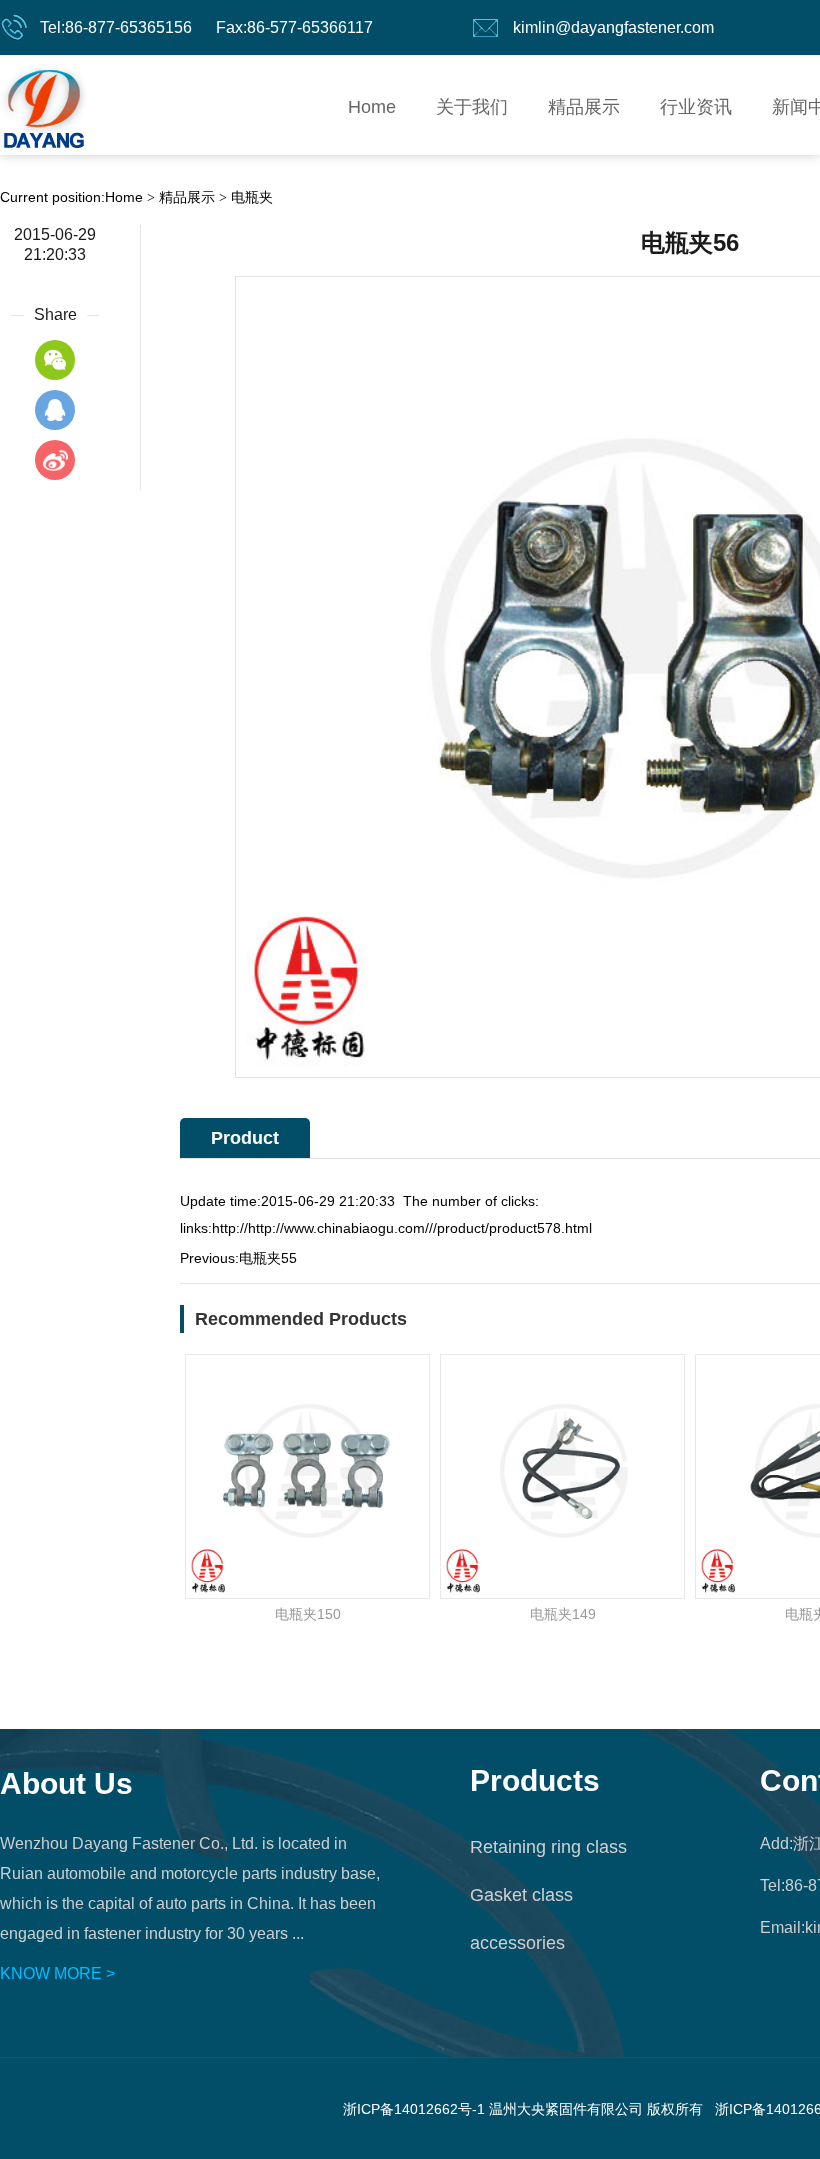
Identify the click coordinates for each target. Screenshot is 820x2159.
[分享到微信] (55, 360)
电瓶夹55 (268, 1258)
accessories (517, 1943)
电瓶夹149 (563, 1614)
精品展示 (584, 107)
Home (372, 107)
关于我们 (472, 107)
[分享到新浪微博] (55, 460)
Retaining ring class (548, 1847)
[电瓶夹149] (562, 1476)
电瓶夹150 (308, 1614)
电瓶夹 (252, 197)
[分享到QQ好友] (55, 410)
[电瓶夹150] (307, 1476)
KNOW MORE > (57, 1973)
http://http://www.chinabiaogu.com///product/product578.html (402, 1228)
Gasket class (521, 1895)
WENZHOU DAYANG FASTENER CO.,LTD (44, 105)
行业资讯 (696, 107)
